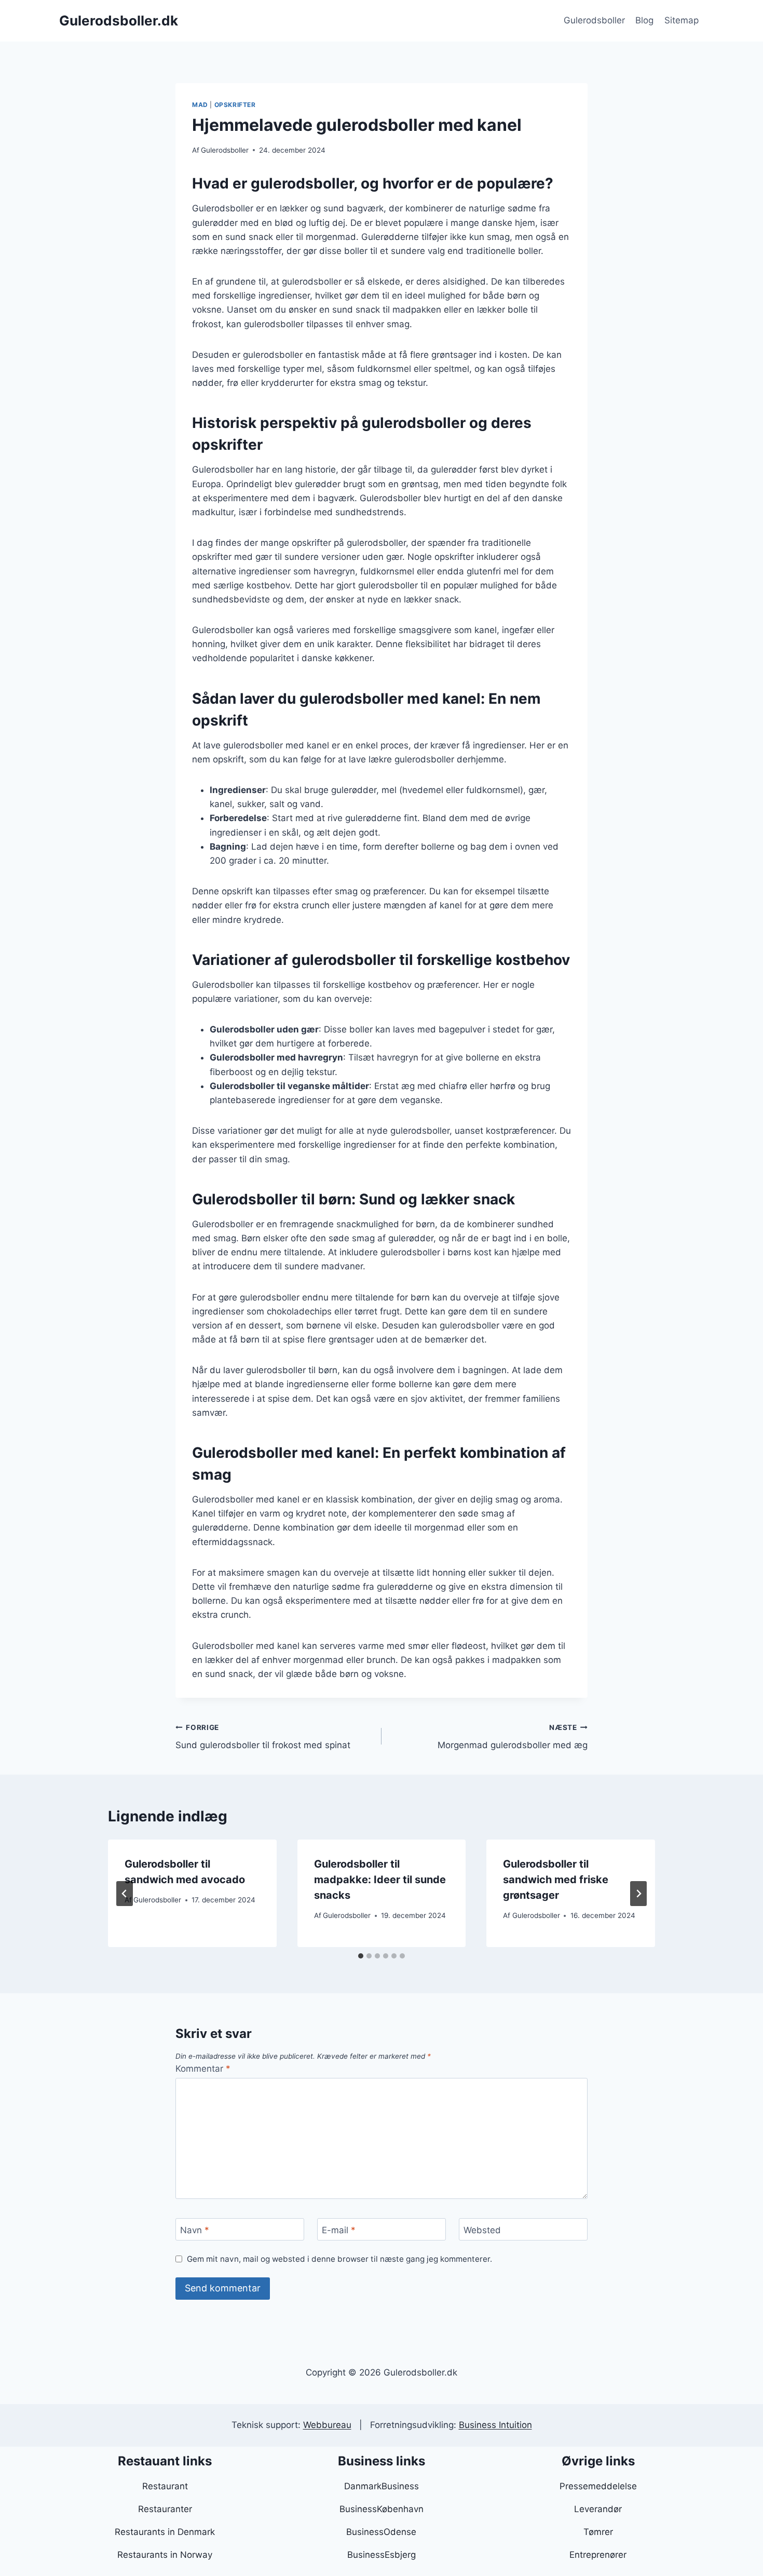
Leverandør (598, 2509)
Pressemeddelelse (598, 2486)
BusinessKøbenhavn (382, 2509)
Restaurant (165, 2486)
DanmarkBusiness (382, 2486)
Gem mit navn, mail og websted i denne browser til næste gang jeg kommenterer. (339, 2259)
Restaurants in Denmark (165, 2532)
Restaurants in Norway (165, 2555)
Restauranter (165, 2509)
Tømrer (598, 2532)
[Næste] (638, 1894)
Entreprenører (598, 2555)
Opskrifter (235, 105)
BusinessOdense (381, 2532)
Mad (200, 105)
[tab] (361, 1956)
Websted (482, 2230)
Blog (644, 20)
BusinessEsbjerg (382, 2555)
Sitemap (682, 20)
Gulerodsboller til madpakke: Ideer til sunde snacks (380, 1880)
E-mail (339, 2230)
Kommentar (203, 2069)
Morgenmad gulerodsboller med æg (513, 1737)
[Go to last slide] (125, 1894)
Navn (195, 2230)
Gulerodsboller (594, 20)
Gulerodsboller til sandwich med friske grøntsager (556, 1880)
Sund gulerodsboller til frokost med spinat (263, 1737)
